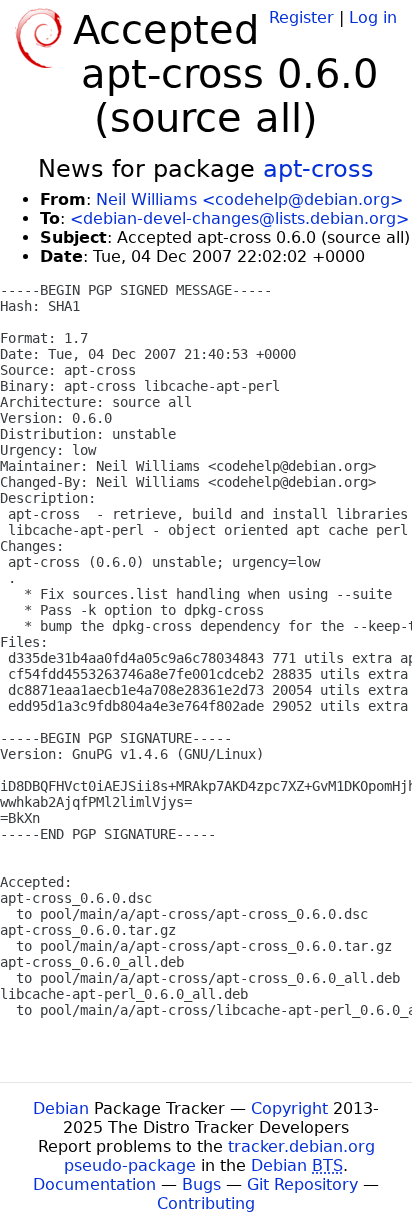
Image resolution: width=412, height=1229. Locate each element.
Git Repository (302, 1184)
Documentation (94, 1184)
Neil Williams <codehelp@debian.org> (249, 199)
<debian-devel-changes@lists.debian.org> (239, 218)
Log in (373, 17)
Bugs (201, 1184)
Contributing (206, 1203)
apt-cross (318, 169)
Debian (61, 1108)
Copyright (289, 1108)
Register (301, 17)
